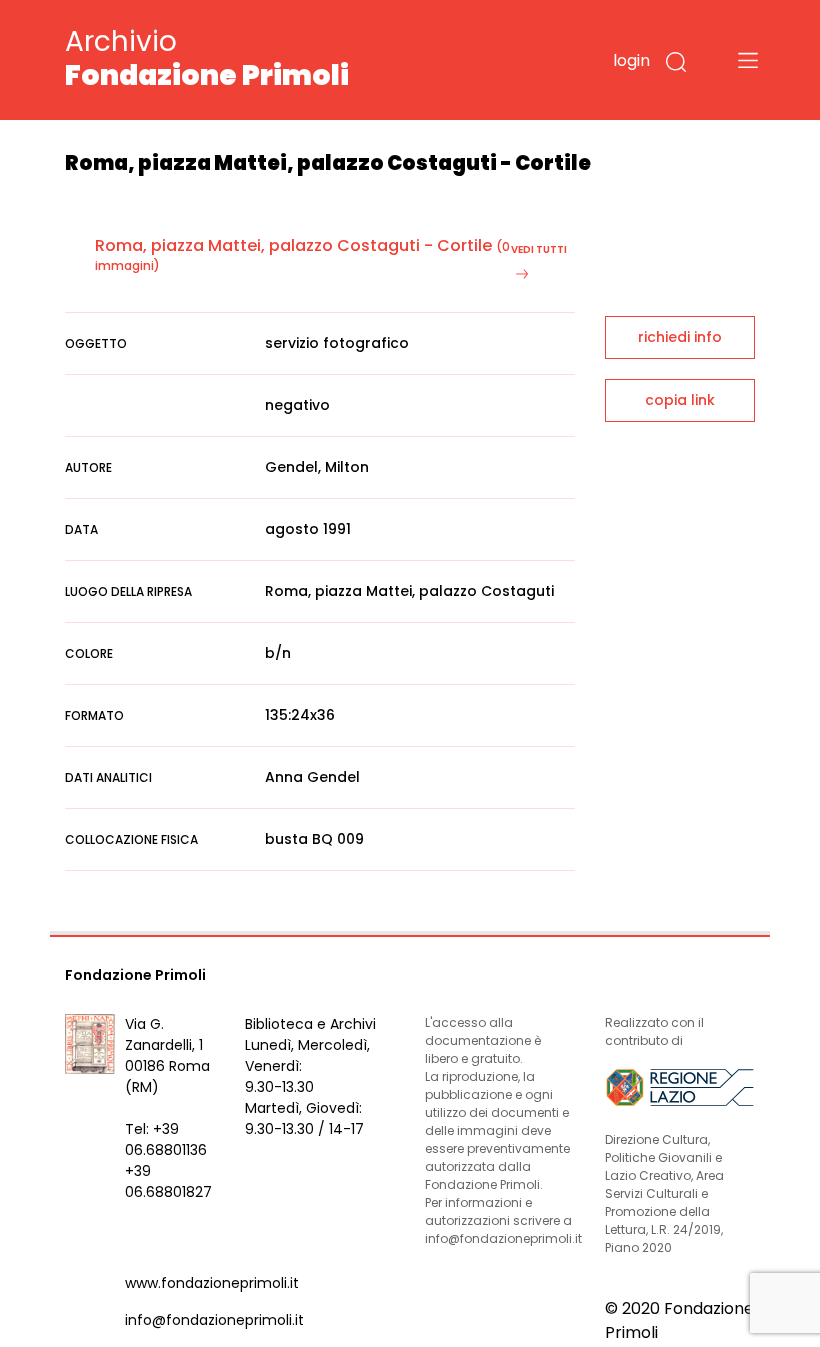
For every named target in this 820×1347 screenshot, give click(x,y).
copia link (680, 400)
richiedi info (680, 337)
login (631, 60)
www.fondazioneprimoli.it (212, 1283)
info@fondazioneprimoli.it (214, 1320)
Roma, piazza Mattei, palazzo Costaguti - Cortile (293, 245)
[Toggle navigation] (748, 60)
